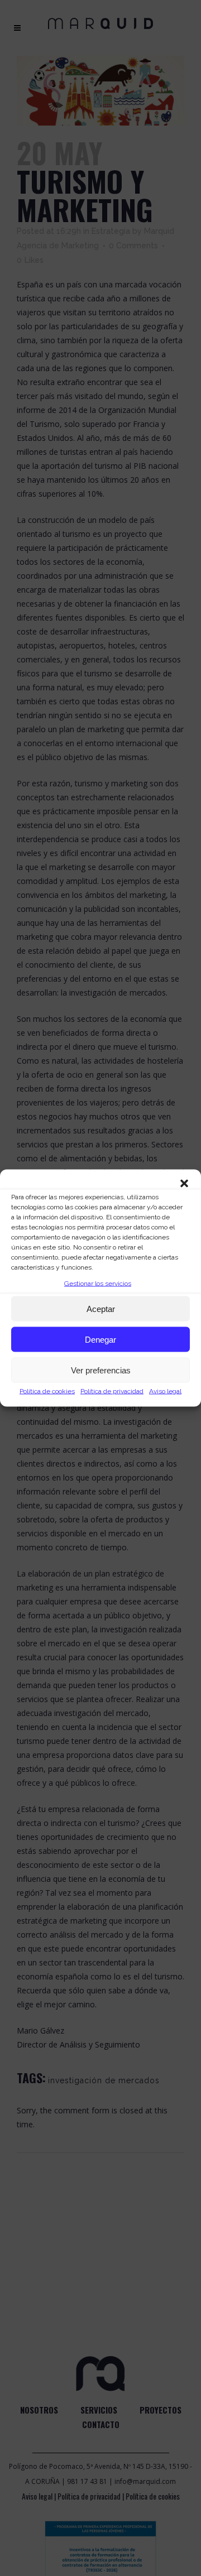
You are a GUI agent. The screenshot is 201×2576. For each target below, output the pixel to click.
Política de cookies (47, 1391)
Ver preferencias (101, 1370)
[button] (184, 1184)
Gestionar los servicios (98, 1284)
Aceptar (101, 1308)
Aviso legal (165, 1391)
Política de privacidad (112, 1391)
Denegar (100, 1339)
